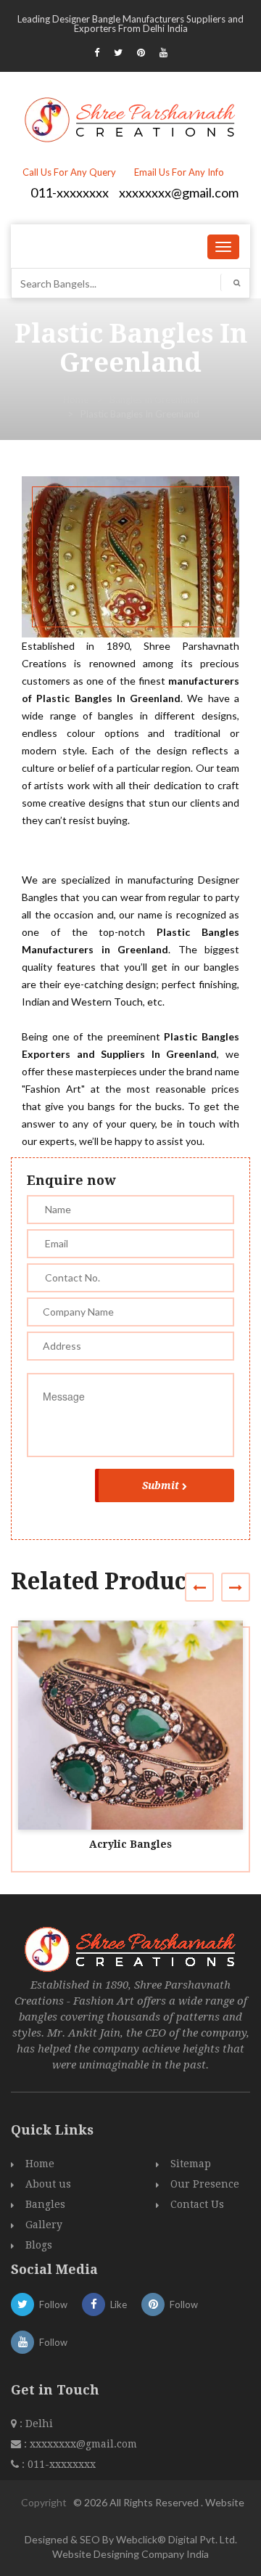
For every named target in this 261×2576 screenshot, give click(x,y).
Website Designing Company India (130, 2554)
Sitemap (191, 2164)
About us (48, 2184)
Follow (53, 2304)
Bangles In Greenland (154, 399)
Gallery (44, 2225)
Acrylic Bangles (130, 1844)
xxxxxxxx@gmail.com (179, 192)
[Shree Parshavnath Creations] (131, 118)
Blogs (39, 2245)
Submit (161, 1485)
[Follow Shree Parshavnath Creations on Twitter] (118, 52)
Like (119, 2304)
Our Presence (205, 2184)
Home (76, 399)
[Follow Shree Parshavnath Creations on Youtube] (163, 52)
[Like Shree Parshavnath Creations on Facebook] (97, 52)
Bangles (45, 2204)
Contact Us (197, 2204)
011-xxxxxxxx (70, 192)
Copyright (44, 2502)
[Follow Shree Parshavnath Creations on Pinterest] (141, 52)
